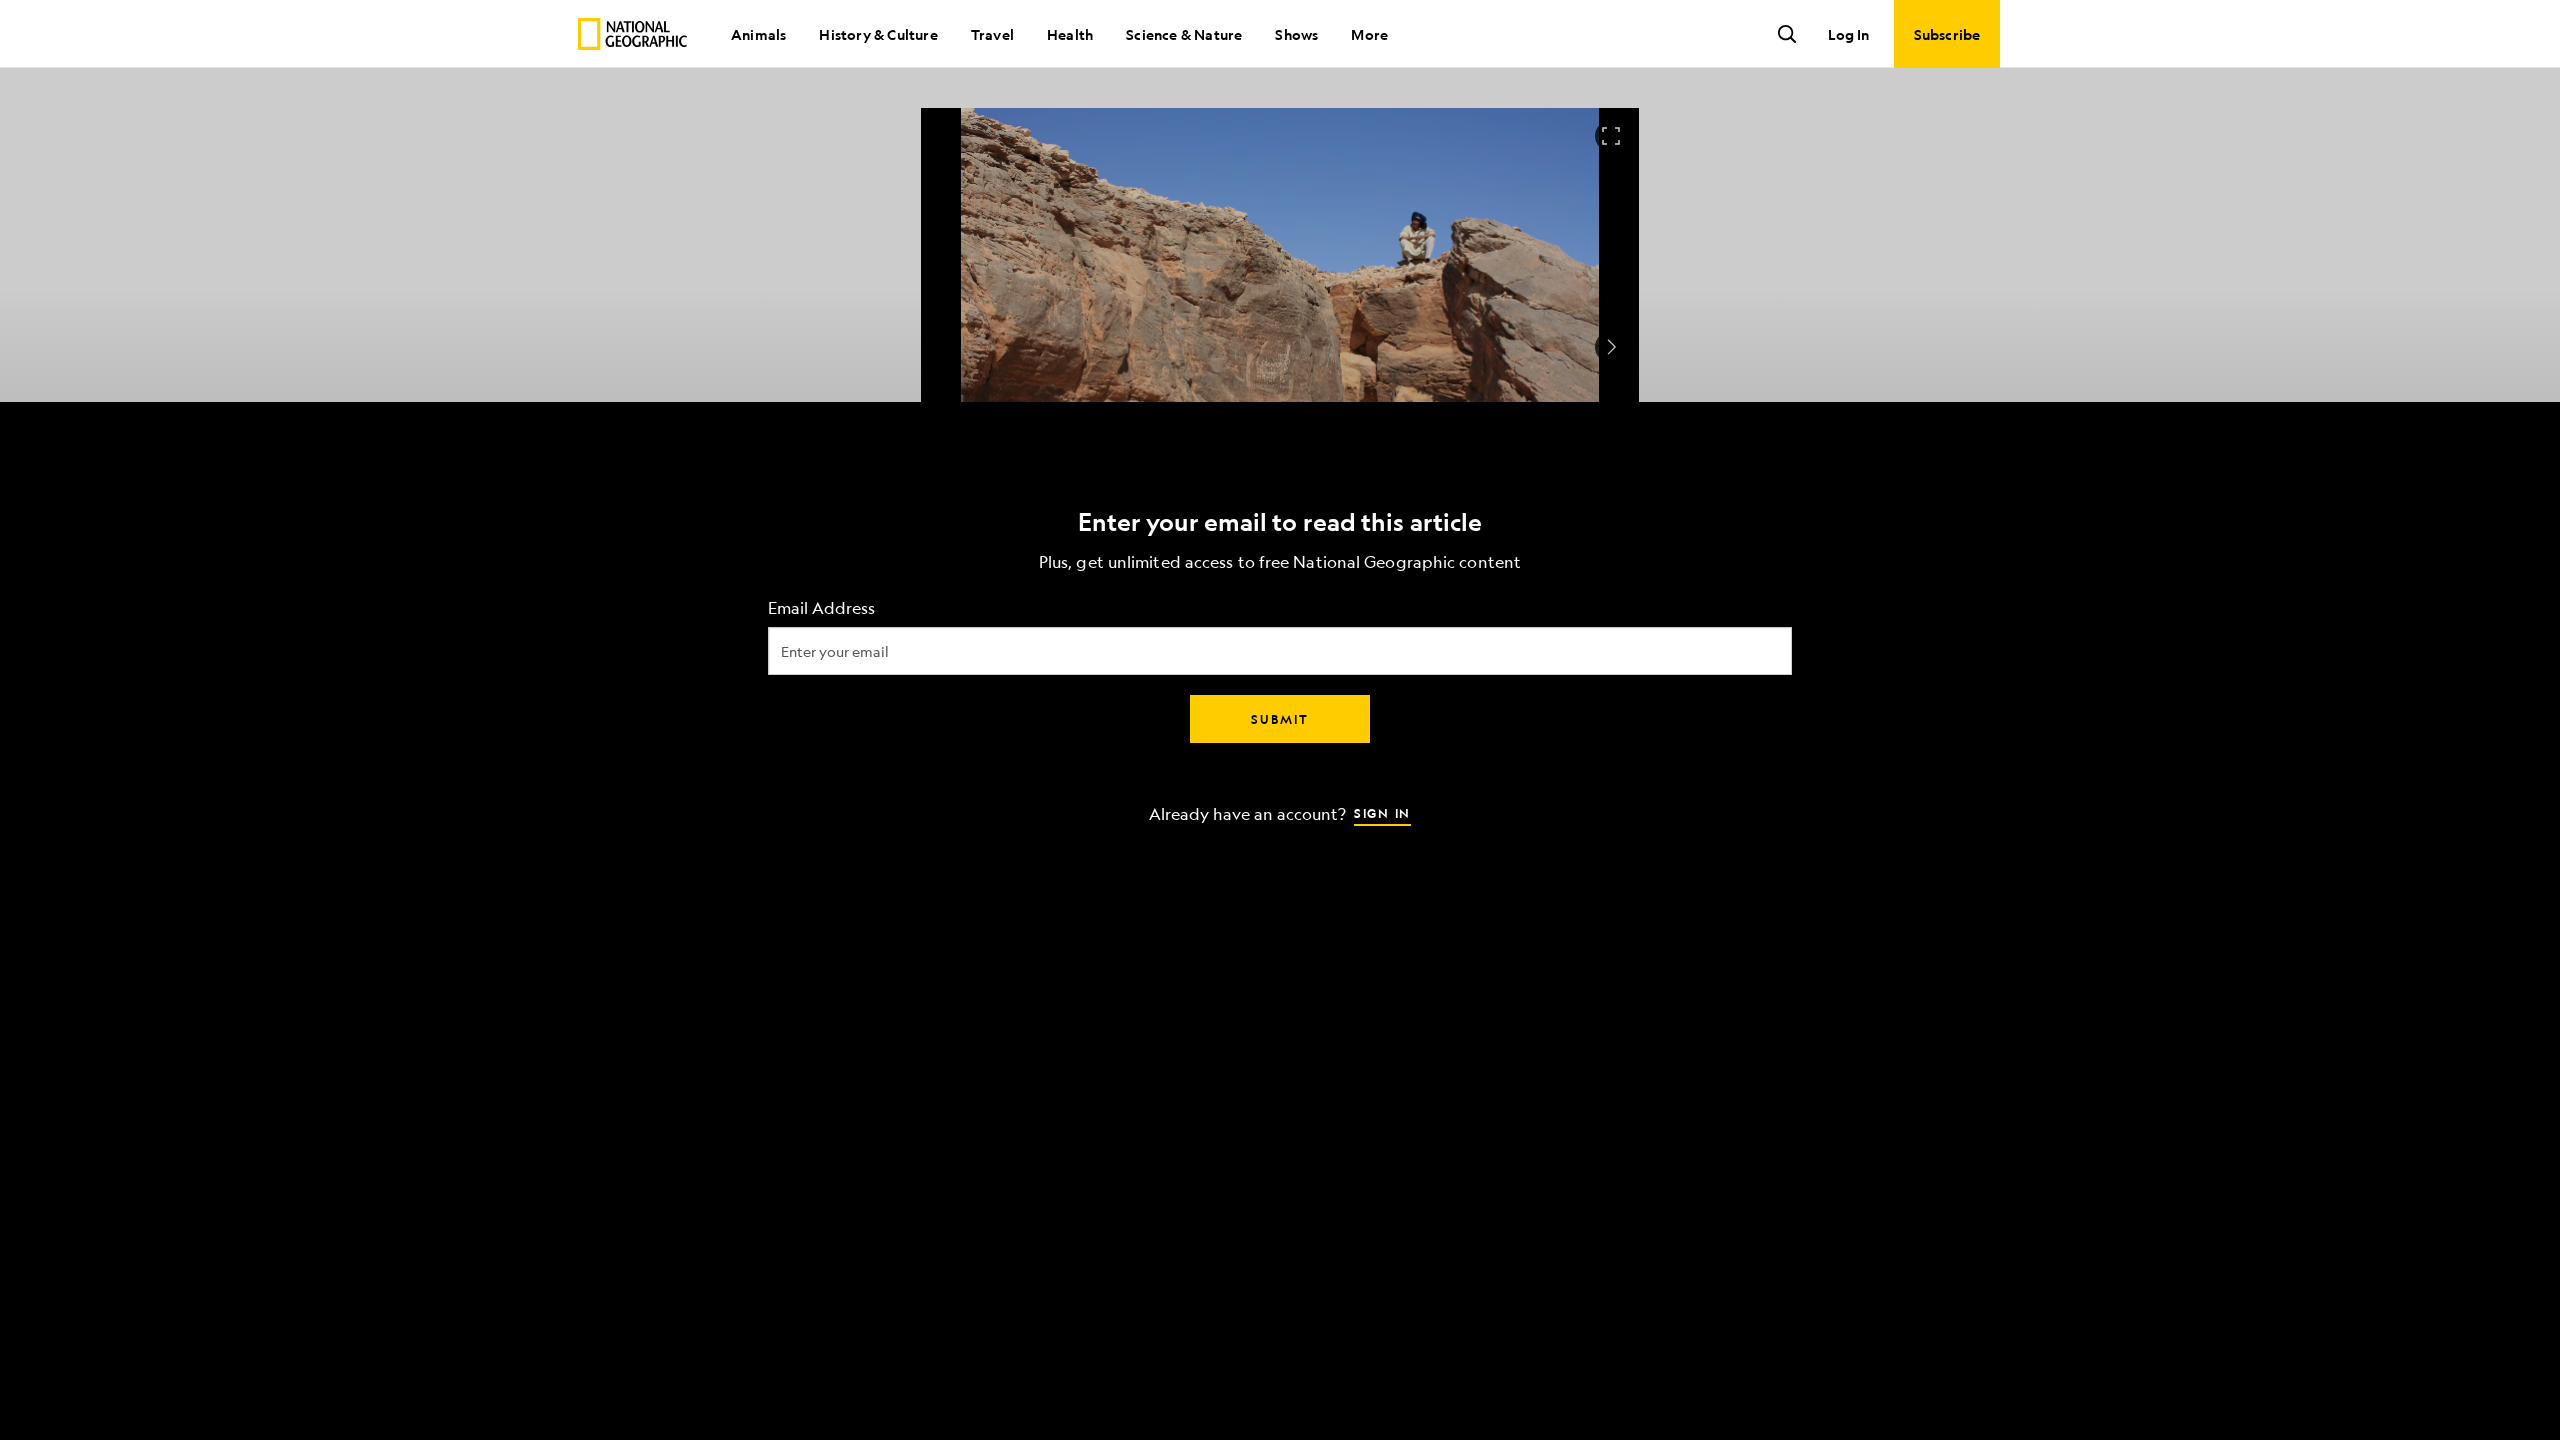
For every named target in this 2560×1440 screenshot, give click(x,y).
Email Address (821, 608)
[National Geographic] (632, 34)
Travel (992, 34)
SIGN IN (1382, 813)
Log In (1848, 34)
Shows (1296, 34)
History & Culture (878, 34)
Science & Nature (1184, 34)
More (1369, 34)
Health (1070, 34)
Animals (758, 34)
